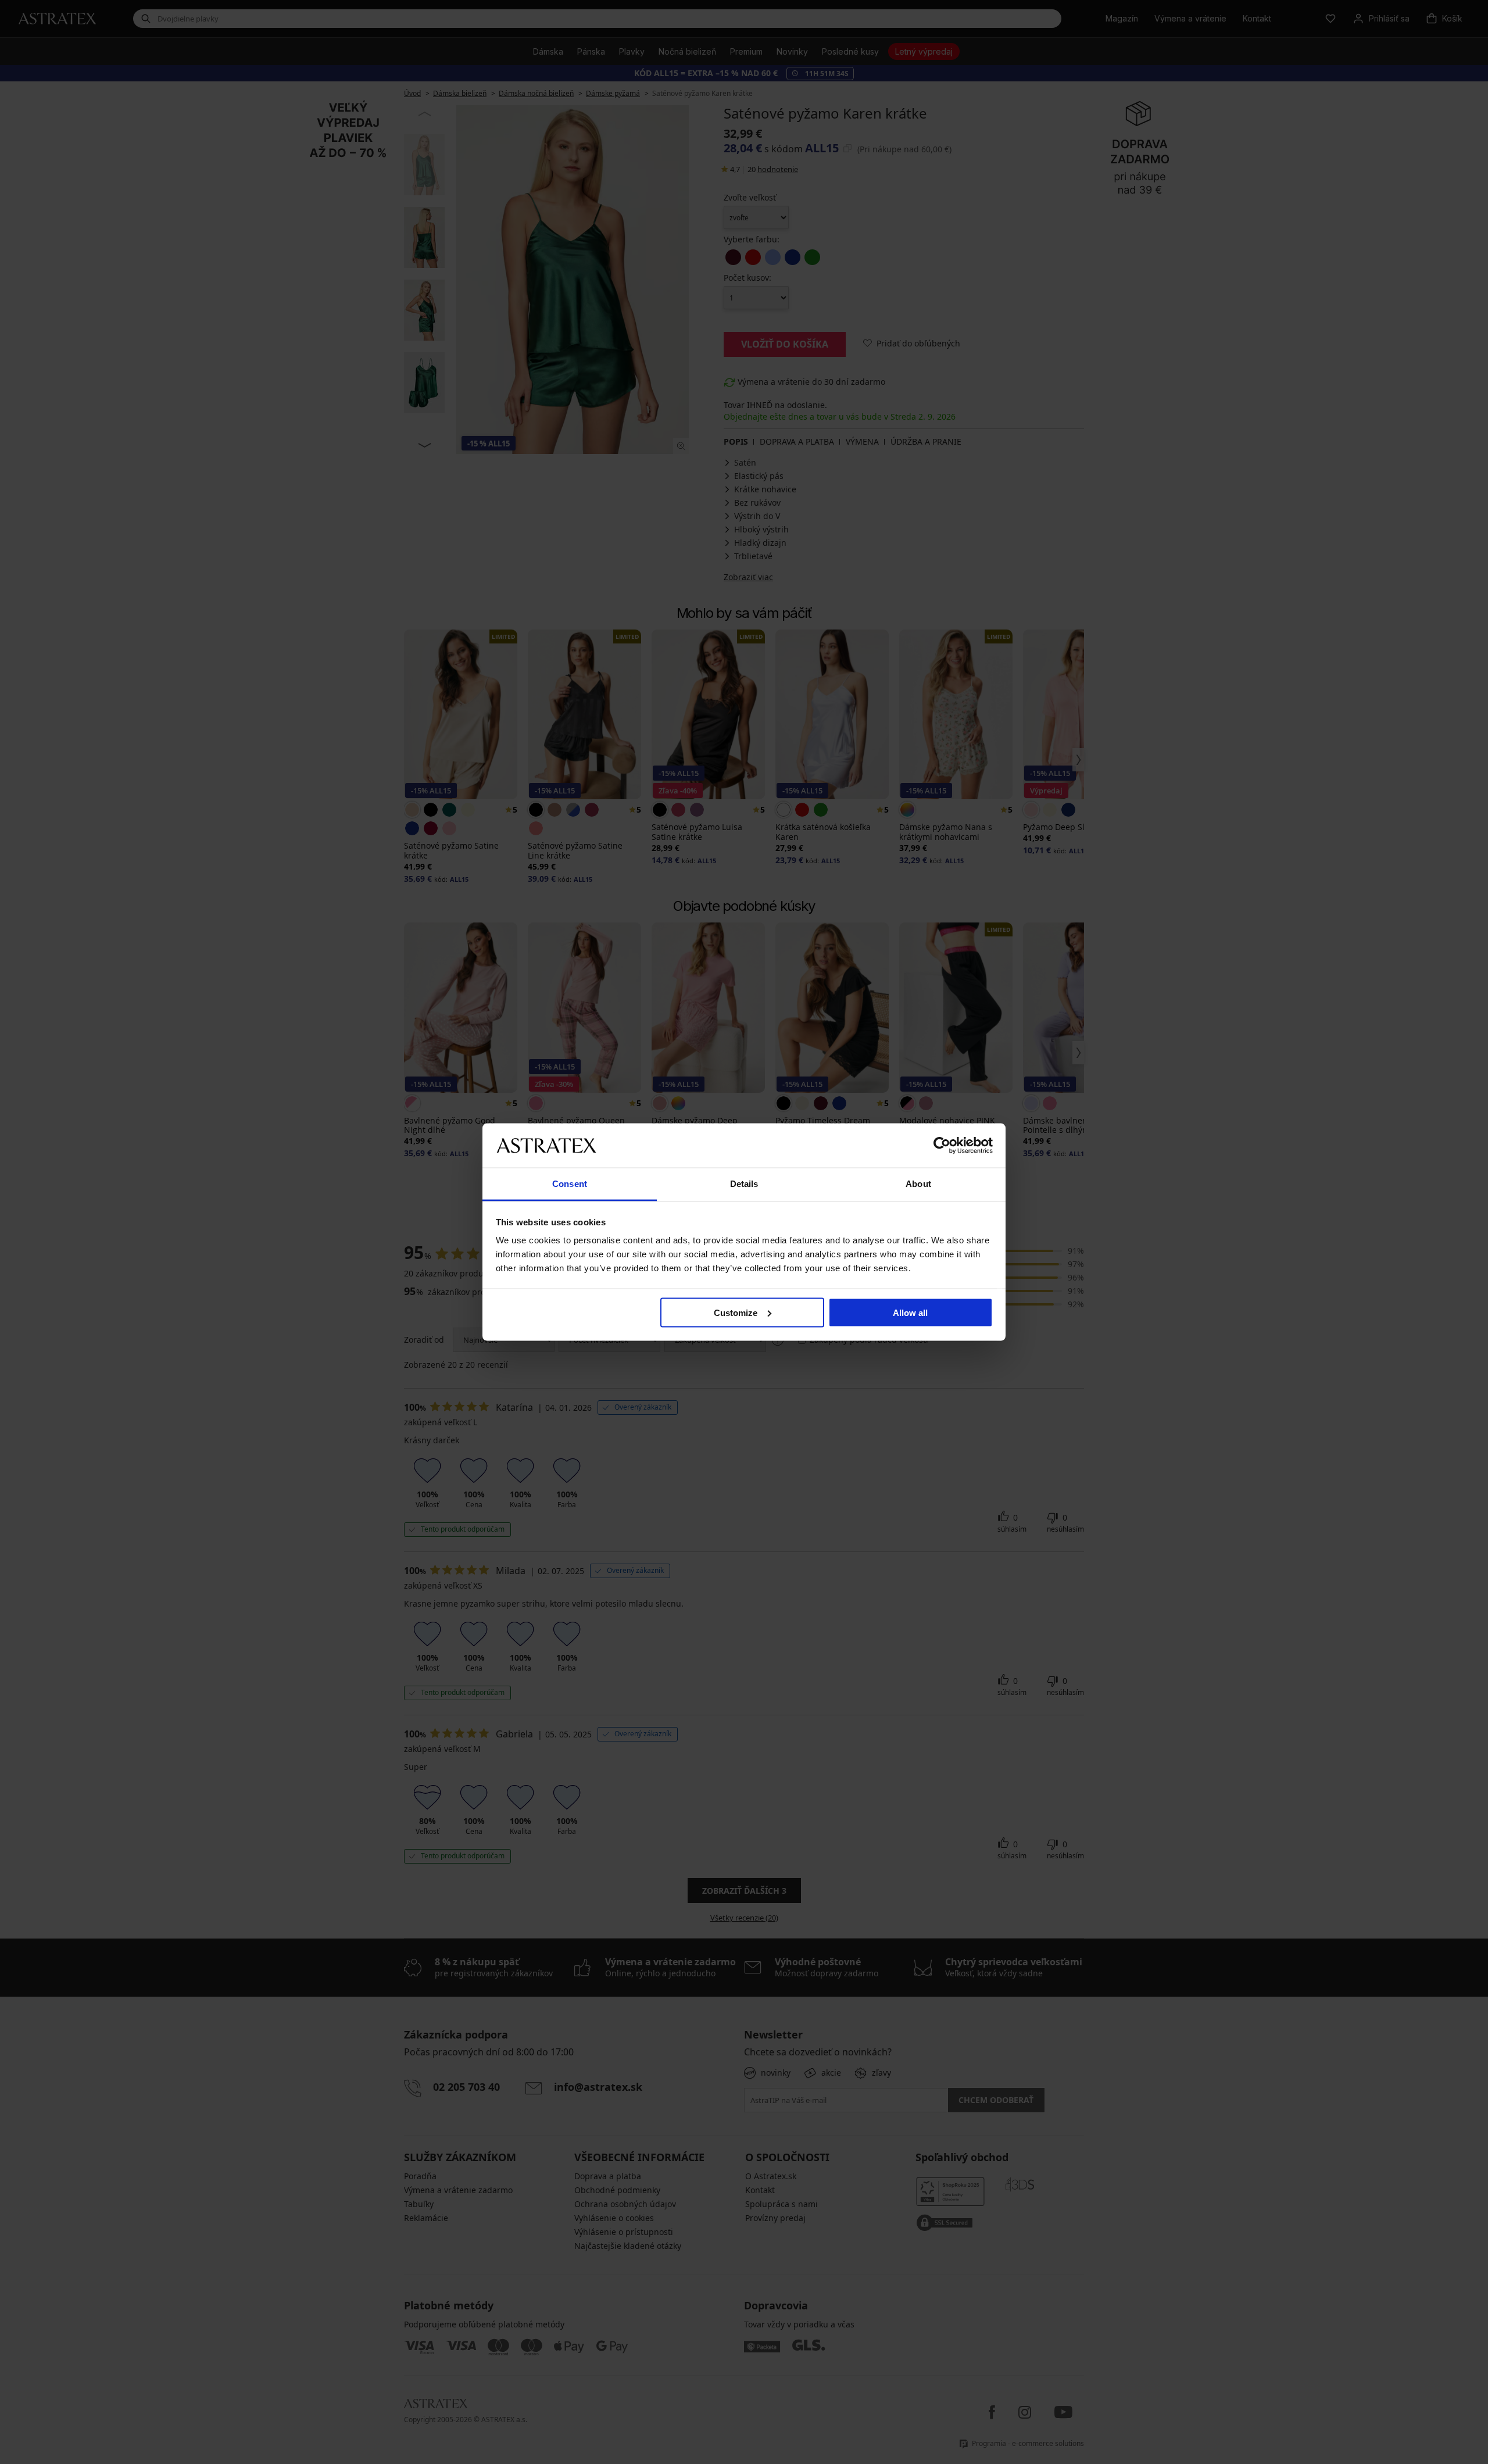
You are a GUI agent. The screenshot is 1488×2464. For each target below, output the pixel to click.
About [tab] (918, 1184)
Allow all (910, 1312)
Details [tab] (744, 1184)
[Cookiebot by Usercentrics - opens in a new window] (942, 1145)
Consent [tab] (570, 1184)
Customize (736, 1312)
